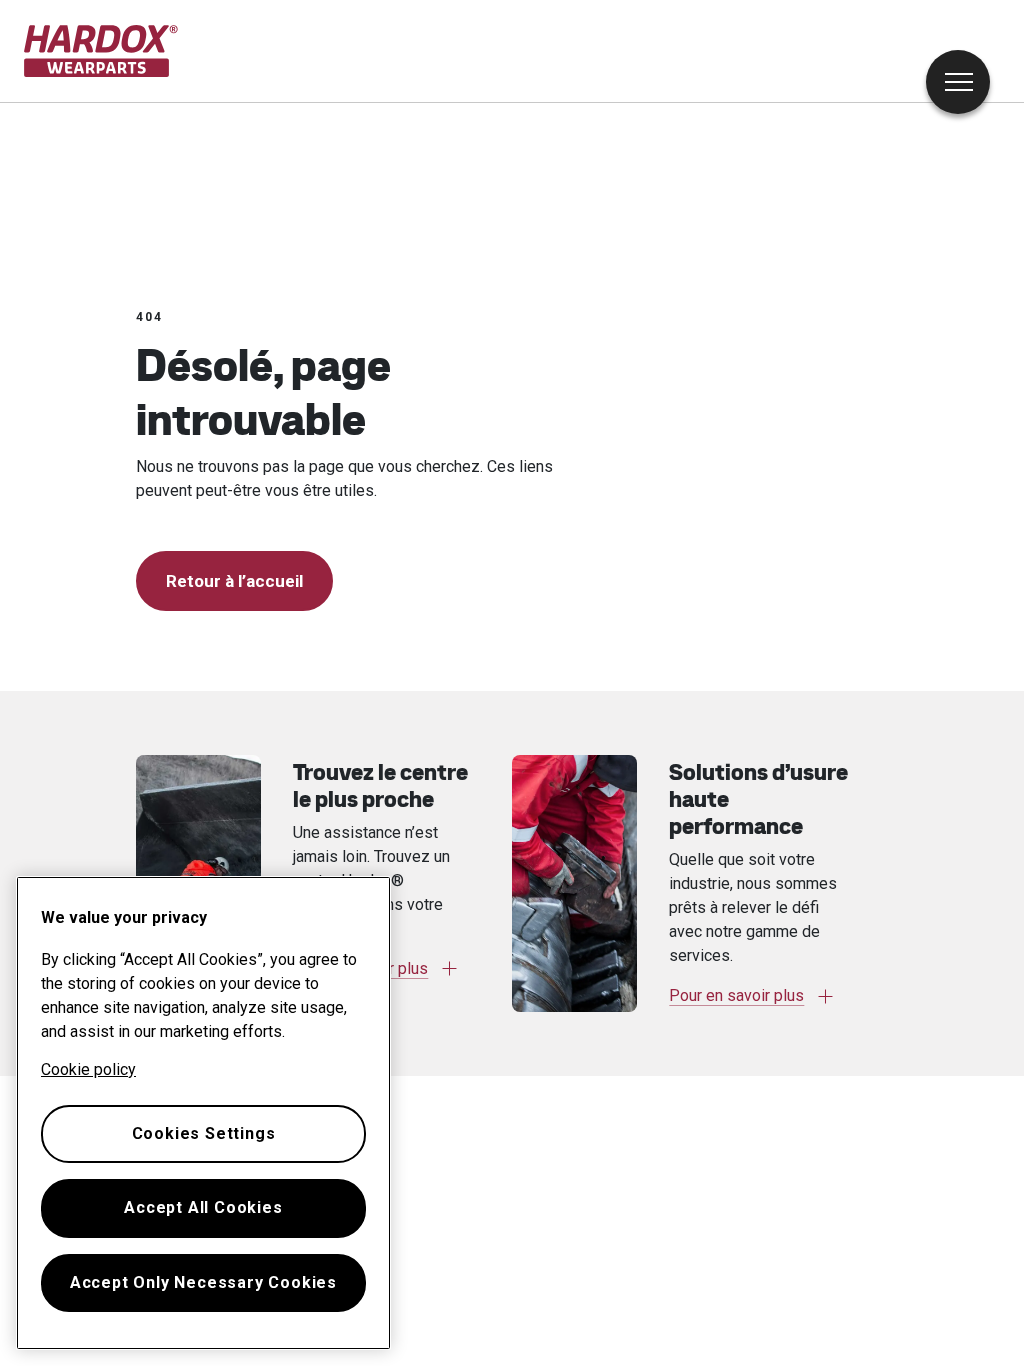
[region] (203, 1113)
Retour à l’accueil (234, 581)
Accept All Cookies (203, 1207)
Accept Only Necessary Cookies (203, 1282)
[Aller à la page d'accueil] (101, 51)
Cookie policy (88, 1069)
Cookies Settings (204, 1133)
